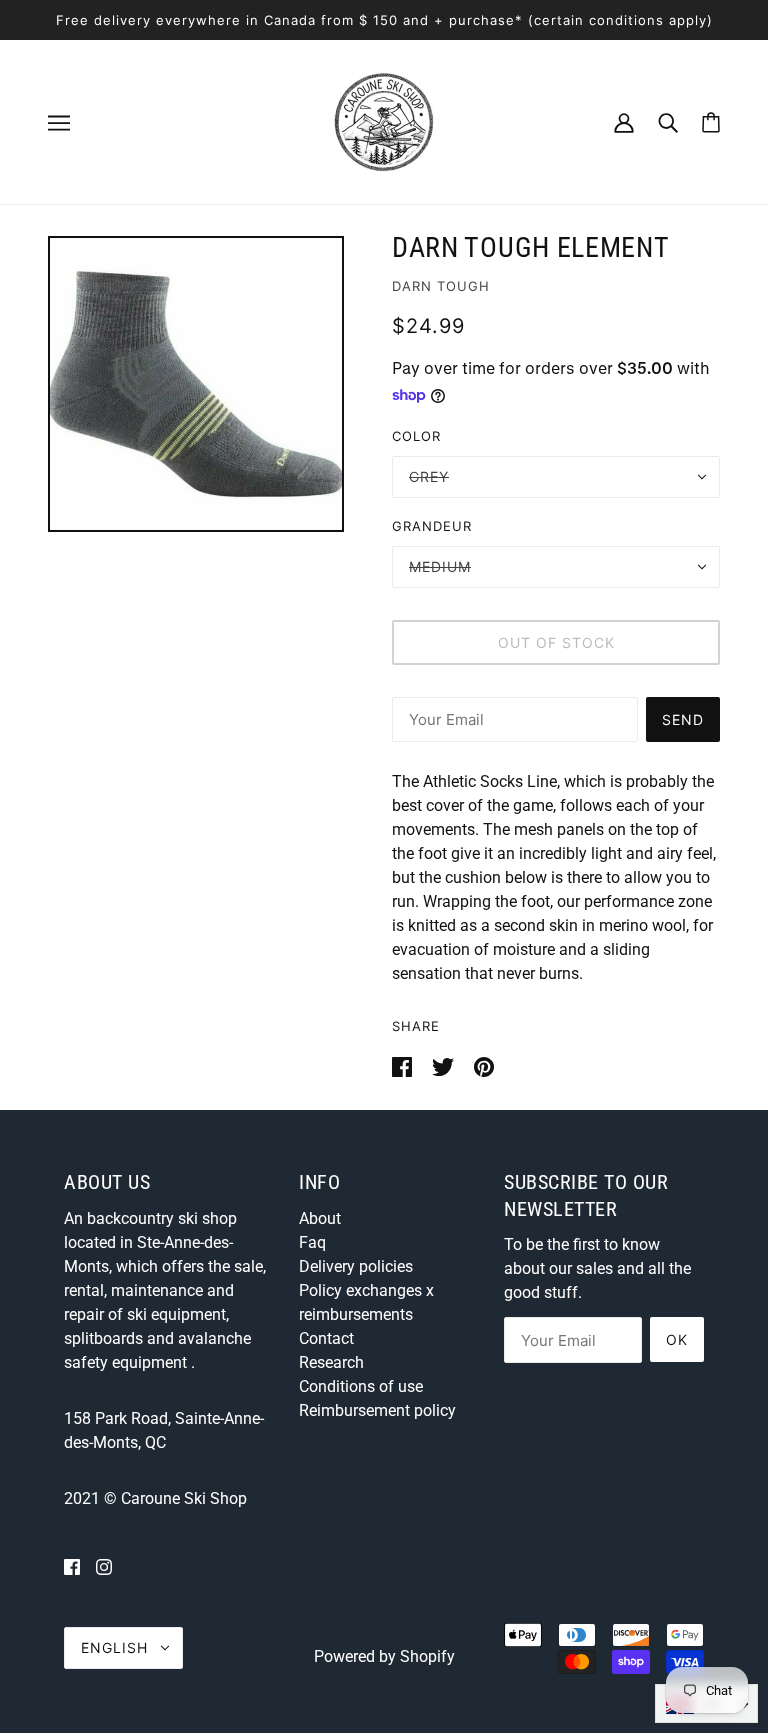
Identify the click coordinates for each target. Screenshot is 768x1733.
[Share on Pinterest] (484, 1065)
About (320, 1218)
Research (331, 1362)
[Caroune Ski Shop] (384, 120)
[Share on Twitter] (445, 1065)
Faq (312, 1242)
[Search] (668, 121)
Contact (326, 1338)
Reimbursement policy (377, 1410)
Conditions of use (361, 1386)
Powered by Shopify (384, 1656)
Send (683, 719)
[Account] (624, 121)
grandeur (432, 526)
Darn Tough (441, 286)
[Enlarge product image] (196, 384)
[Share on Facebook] (404, 1065)
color (416, 436)
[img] (72, 1567)
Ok (677, 1339)
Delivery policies (356, 1266)
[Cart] (711, 122)
